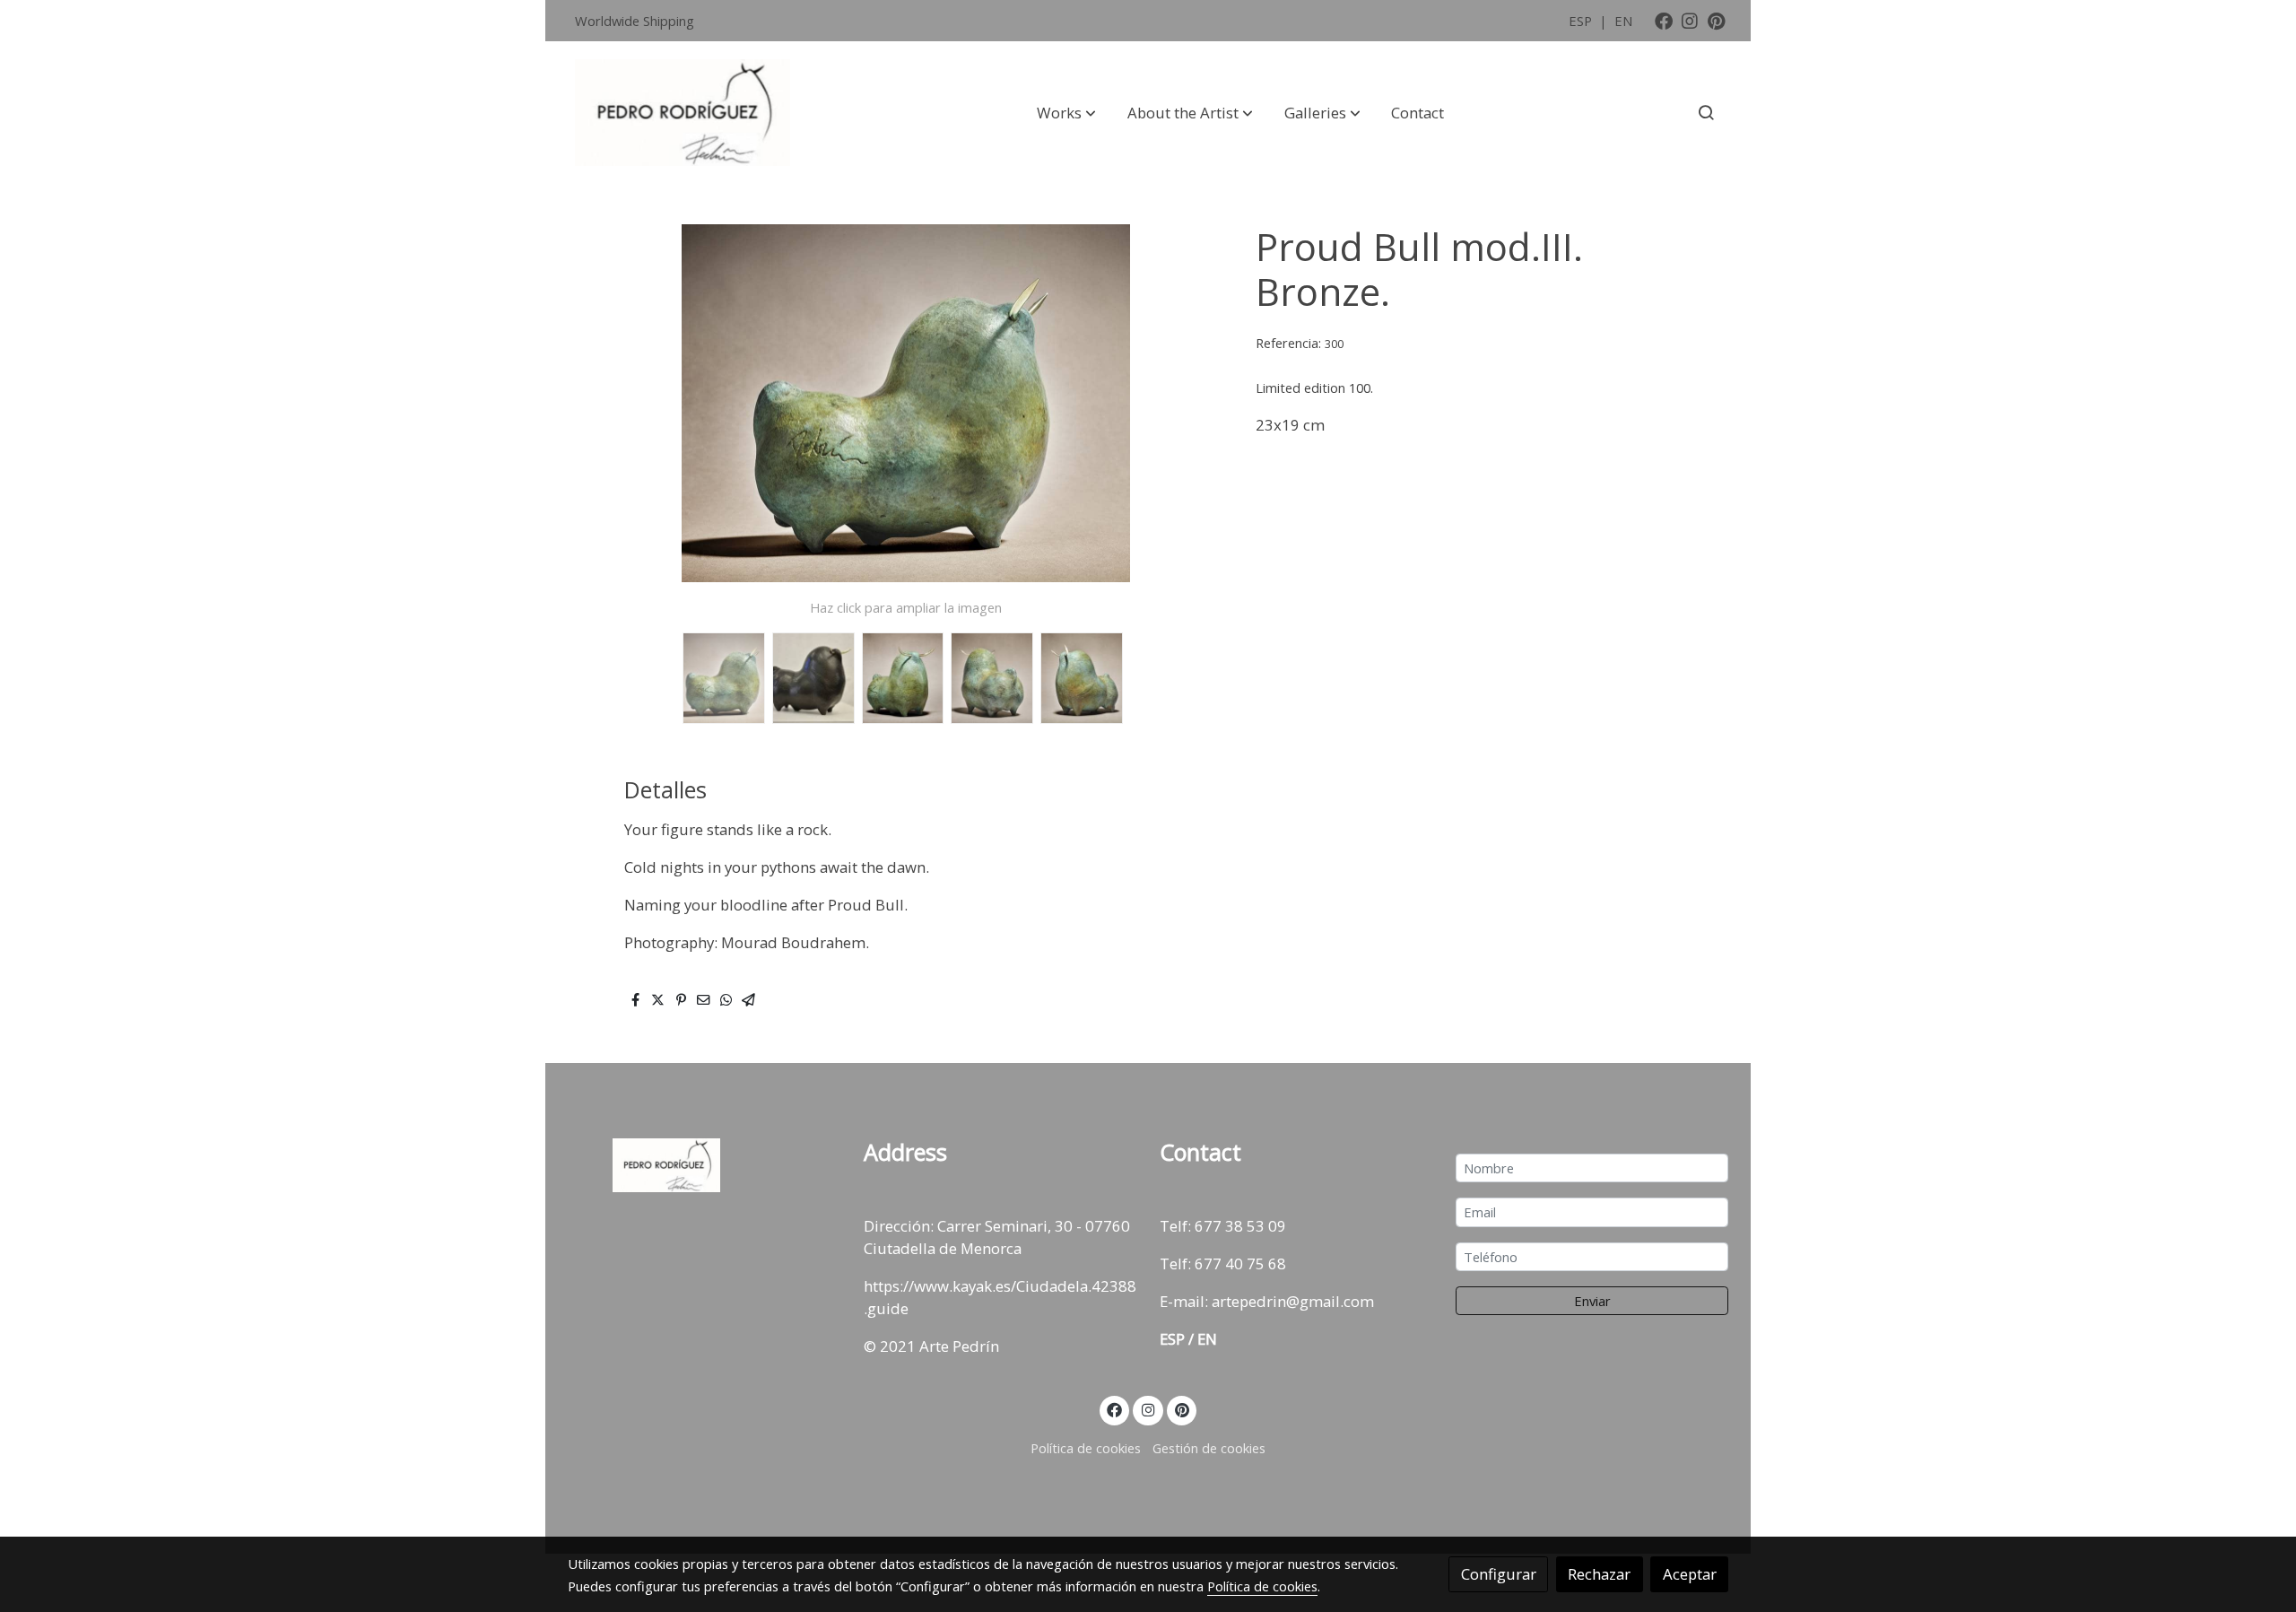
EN (1623, 21)
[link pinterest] (1717, 20)
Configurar (1499, 1574)
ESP (1582, 21)
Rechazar (1599, 1574)
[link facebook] (1664, 20)
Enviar (1592, 1301)
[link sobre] (704, 1165)
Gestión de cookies (1209, 1448)
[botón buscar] (1706, 112)
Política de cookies (1086, 1448)
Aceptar (1690, 1574)
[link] (683, 113)
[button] (1066, 112)
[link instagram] (1690, 20)
